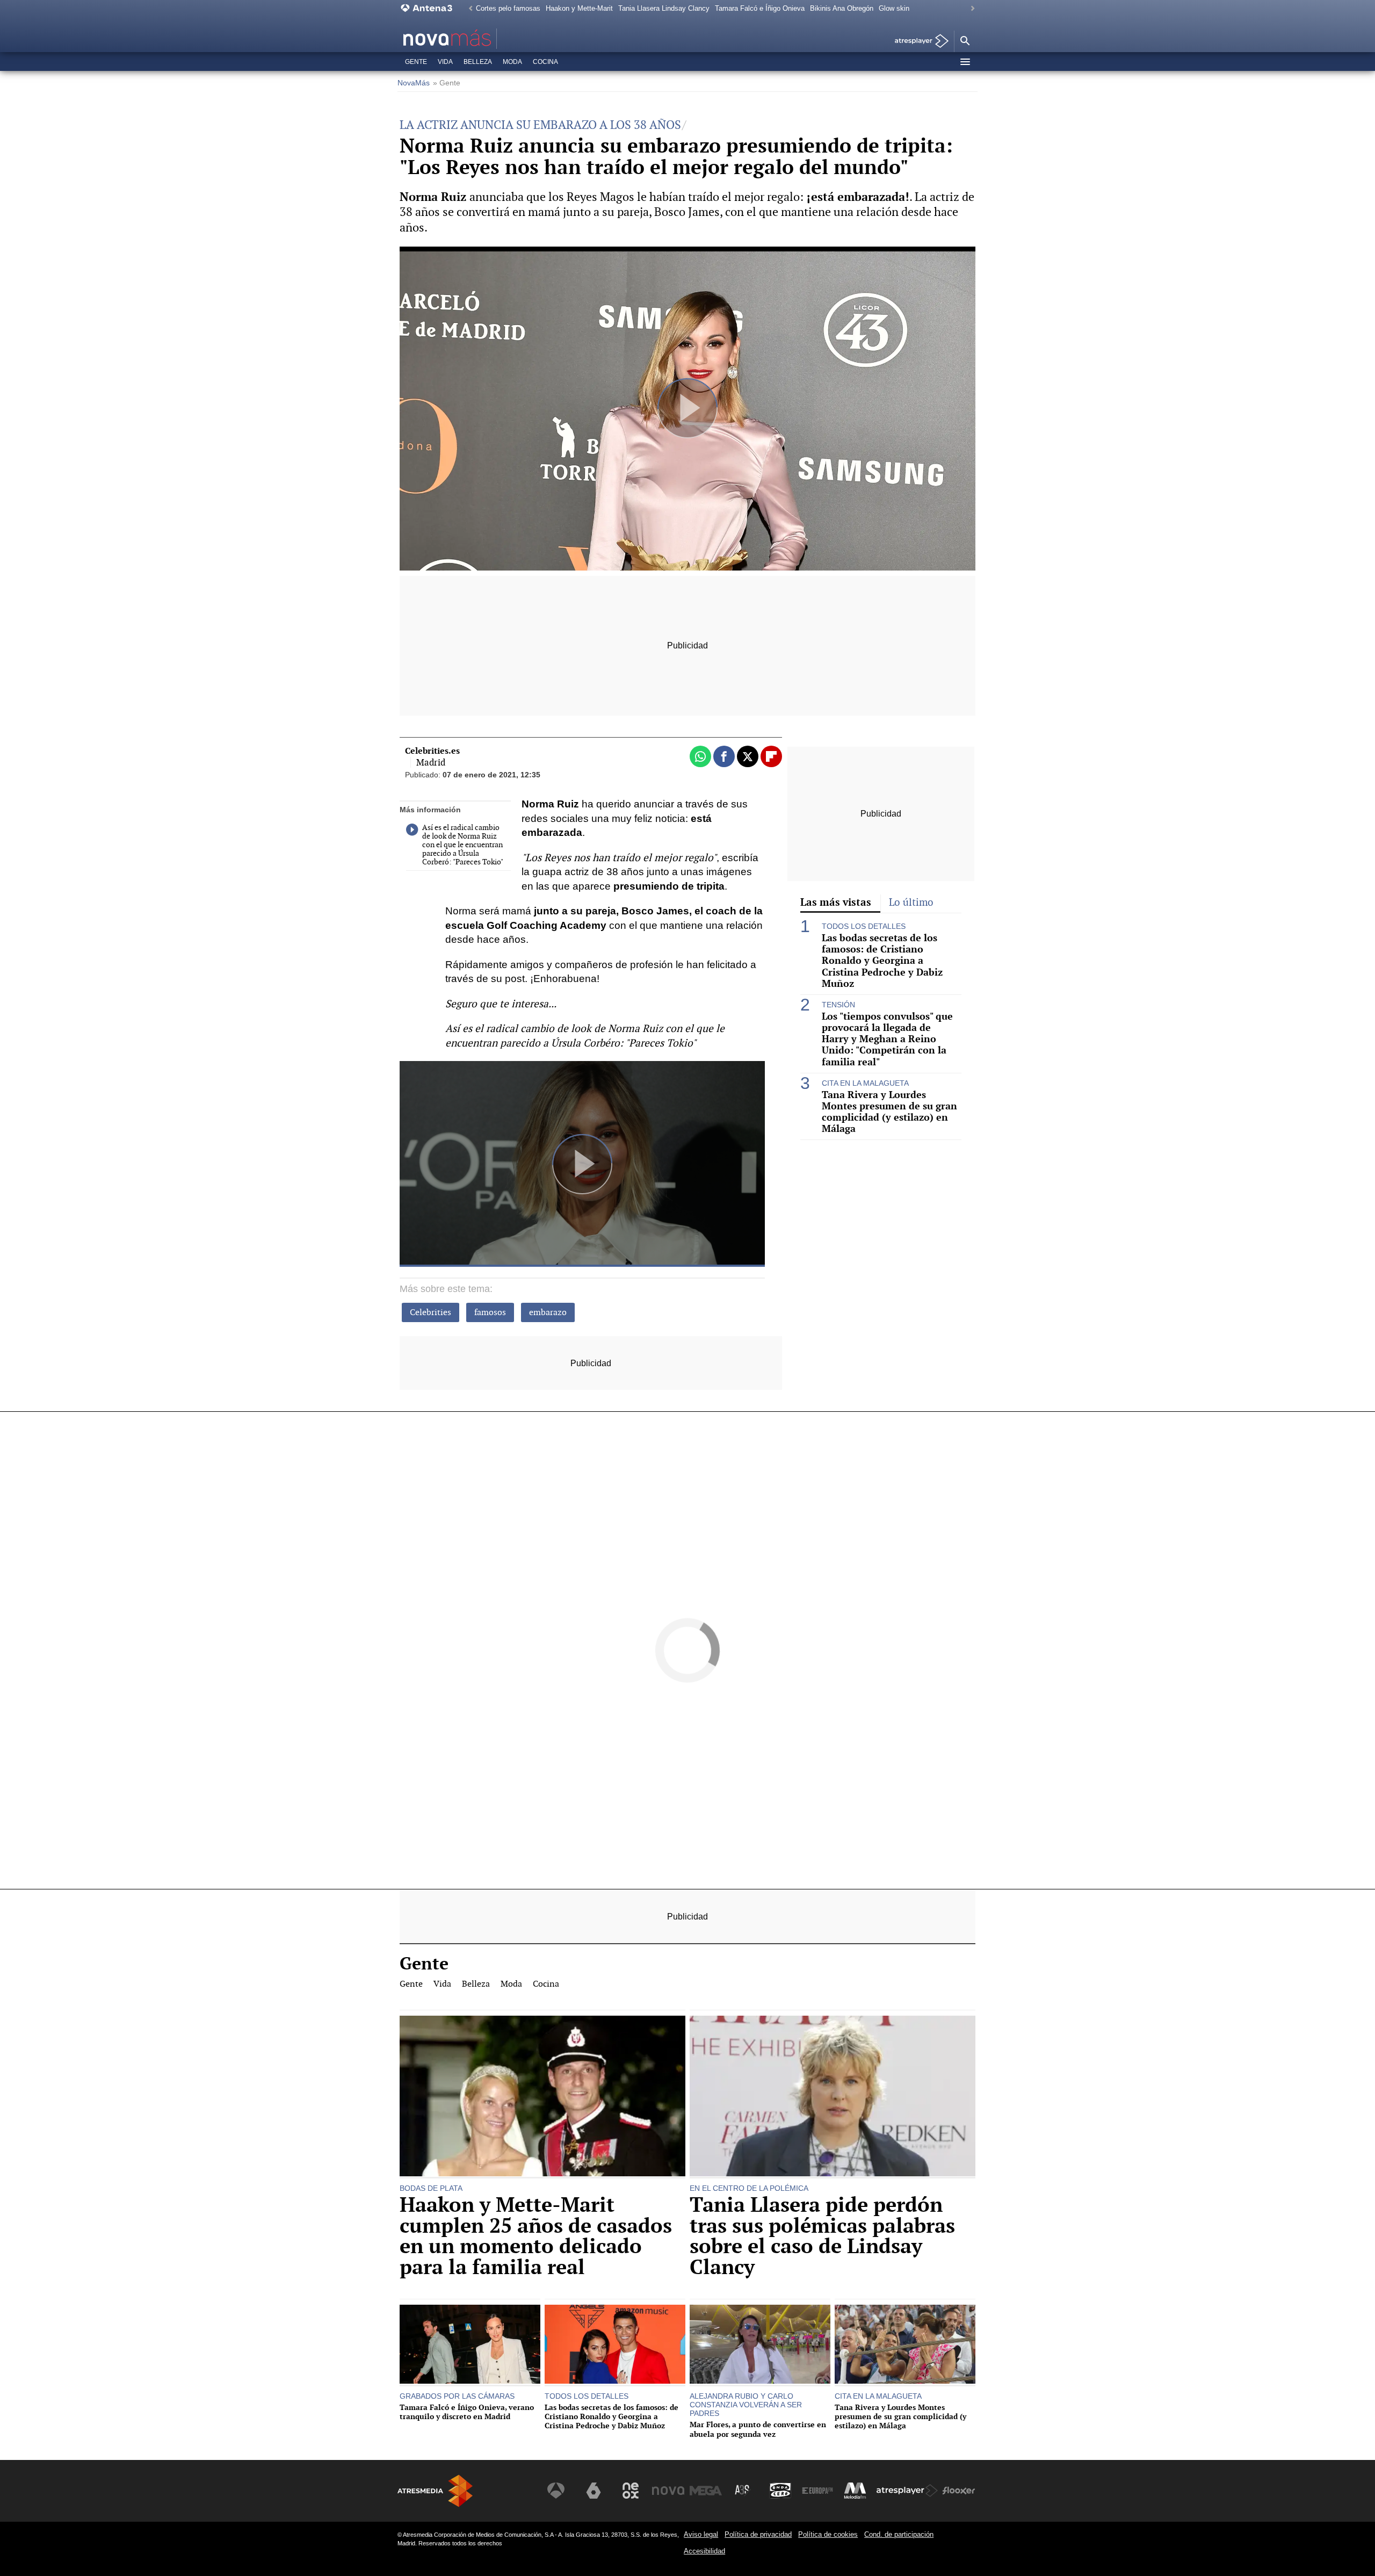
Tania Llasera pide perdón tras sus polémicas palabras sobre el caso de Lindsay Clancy (822, 2236)
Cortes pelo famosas (508, 8)
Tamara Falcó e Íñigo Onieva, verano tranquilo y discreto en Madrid (467, 2412)
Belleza (478, 62)
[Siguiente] (970, 9)
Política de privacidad (758, 2534)
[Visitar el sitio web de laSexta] (594, 2491)
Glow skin (894, 8)
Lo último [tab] (911, 902)
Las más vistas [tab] (836, 902)
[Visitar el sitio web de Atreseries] (743, 2491)
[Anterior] (468, 9)
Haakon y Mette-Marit (579, 8)
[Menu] (965, 62)
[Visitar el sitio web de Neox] (631, 2491)
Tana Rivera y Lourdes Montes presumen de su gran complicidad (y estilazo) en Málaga (889, 1112)
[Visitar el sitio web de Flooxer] (959, 2491)
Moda (512, 62)
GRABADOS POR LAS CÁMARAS (457, 2396)
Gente (416, 62)
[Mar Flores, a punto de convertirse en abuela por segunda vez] (760, 2346)
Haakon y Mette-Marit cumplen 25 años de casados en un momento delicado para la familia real (536, 2236)
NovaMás (414, 83)
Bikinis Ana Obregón (842, 8)
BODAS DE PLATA (431, 2188)
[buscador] (965, 41)
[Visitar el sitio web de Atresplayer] (907, 2491)
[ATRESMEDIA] (435, 2491)
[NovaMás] (481, 39)
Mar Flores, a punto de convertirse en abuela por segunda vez (758, 2429)
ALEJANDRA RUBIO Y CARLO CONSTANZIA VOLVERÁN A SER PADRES (746, 2405)
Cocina (545, 62)
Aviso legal (701, 2534)
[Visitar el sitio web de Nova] (668, 2491)
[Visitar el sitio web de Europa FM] (817, 2491)
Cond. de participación (899, 2534)
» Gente (447, 83)
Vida (445, 62)
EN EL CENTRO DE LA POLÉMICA (749, 2188)
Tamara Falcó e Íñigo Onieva (760, 8)
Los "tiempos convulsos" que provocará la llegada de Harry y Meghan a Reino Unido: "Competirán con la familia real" (887, 1039)
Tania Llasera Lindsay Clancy (664, 8)
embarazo (548, 1312)
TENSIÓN (838, 1005)
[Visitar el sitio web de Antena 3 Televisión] (556, 2491)
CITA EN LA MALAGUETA (865, 1083)
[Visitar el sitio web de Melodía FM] (855, 2491)
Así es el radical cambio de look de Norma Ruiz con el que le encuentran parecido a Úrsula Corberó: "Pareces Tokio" (463, 845)
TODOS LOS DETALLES (864, 926)
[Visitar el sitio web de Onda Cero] (780, 2491)
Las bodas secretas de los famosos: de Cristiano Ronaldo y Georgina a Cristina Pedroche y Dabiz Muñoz (882, 961)
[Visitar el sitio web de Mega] (706, 2491)
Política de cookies (828, 2534)
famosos (490, 1312)
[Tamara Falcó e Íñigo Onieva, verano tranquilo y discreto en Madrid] (470, 2346)
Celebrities (430, 1312)
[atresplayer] (918, 42)
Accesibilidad (704, 2551)
